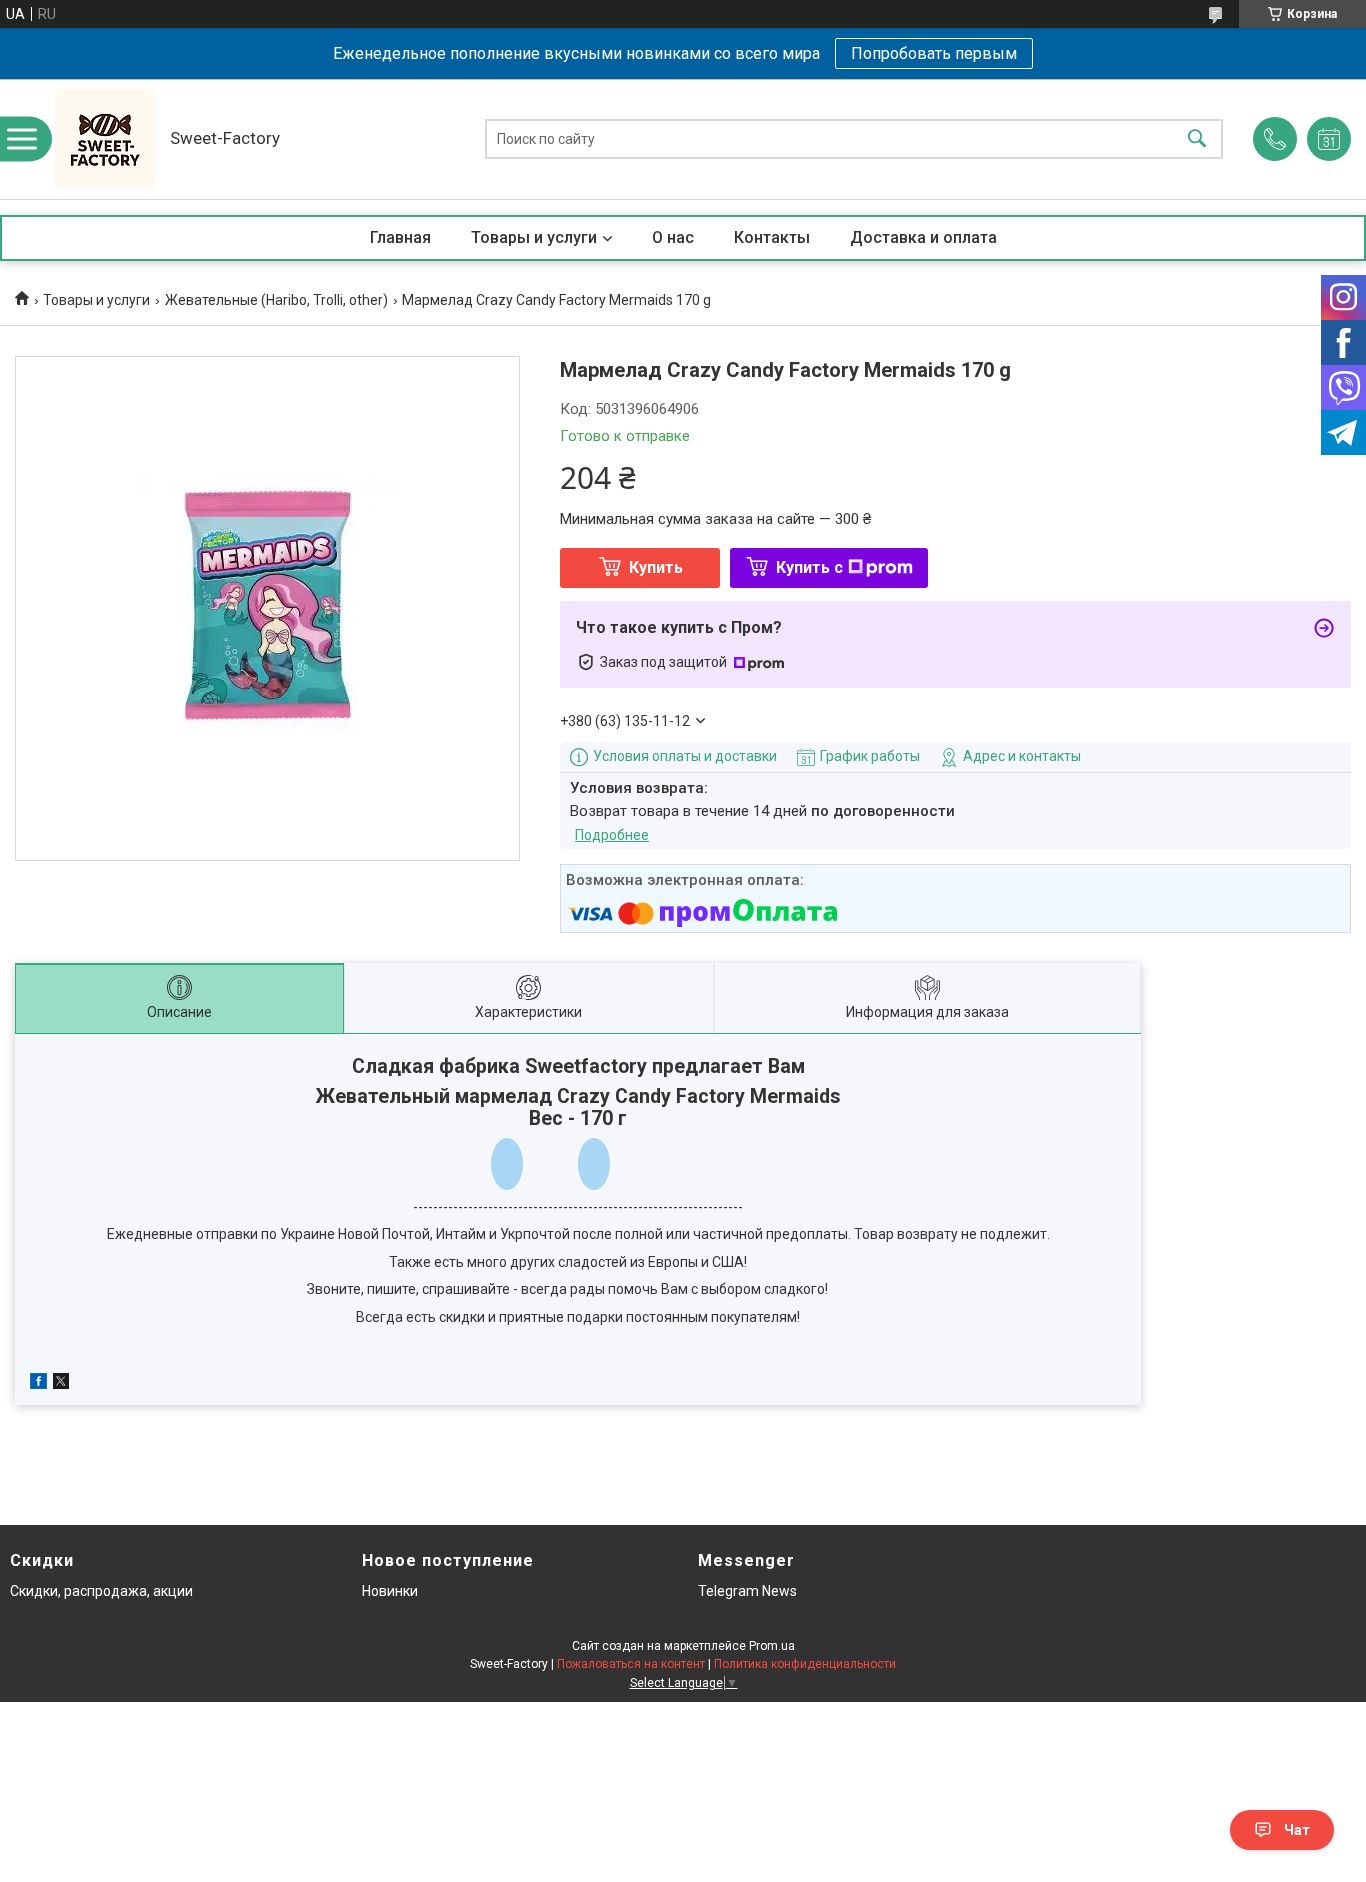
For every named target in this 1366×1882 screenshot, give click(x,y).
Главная (400, 237)
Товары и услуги (534, 237)
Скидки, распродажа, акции (101, 1591)
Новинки (390, 1591)
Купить (656, 567)
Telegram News (747, 1591)
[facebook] (38, 1384)
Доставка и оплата (923, 237)
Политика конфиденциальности (805, 1664)
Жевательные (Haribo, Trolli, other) (276, 300)
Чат (1297, 1830)
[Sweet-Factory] (105, 139)
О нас (673, 237)
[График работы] (1329, 139)
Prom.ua (772, 1646)
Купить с (809, 567)
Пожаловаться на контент (631, 1664)
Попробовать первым (934, 53)
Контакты (772, 237)
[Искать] (1197, 139)
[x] (61, 1384)
